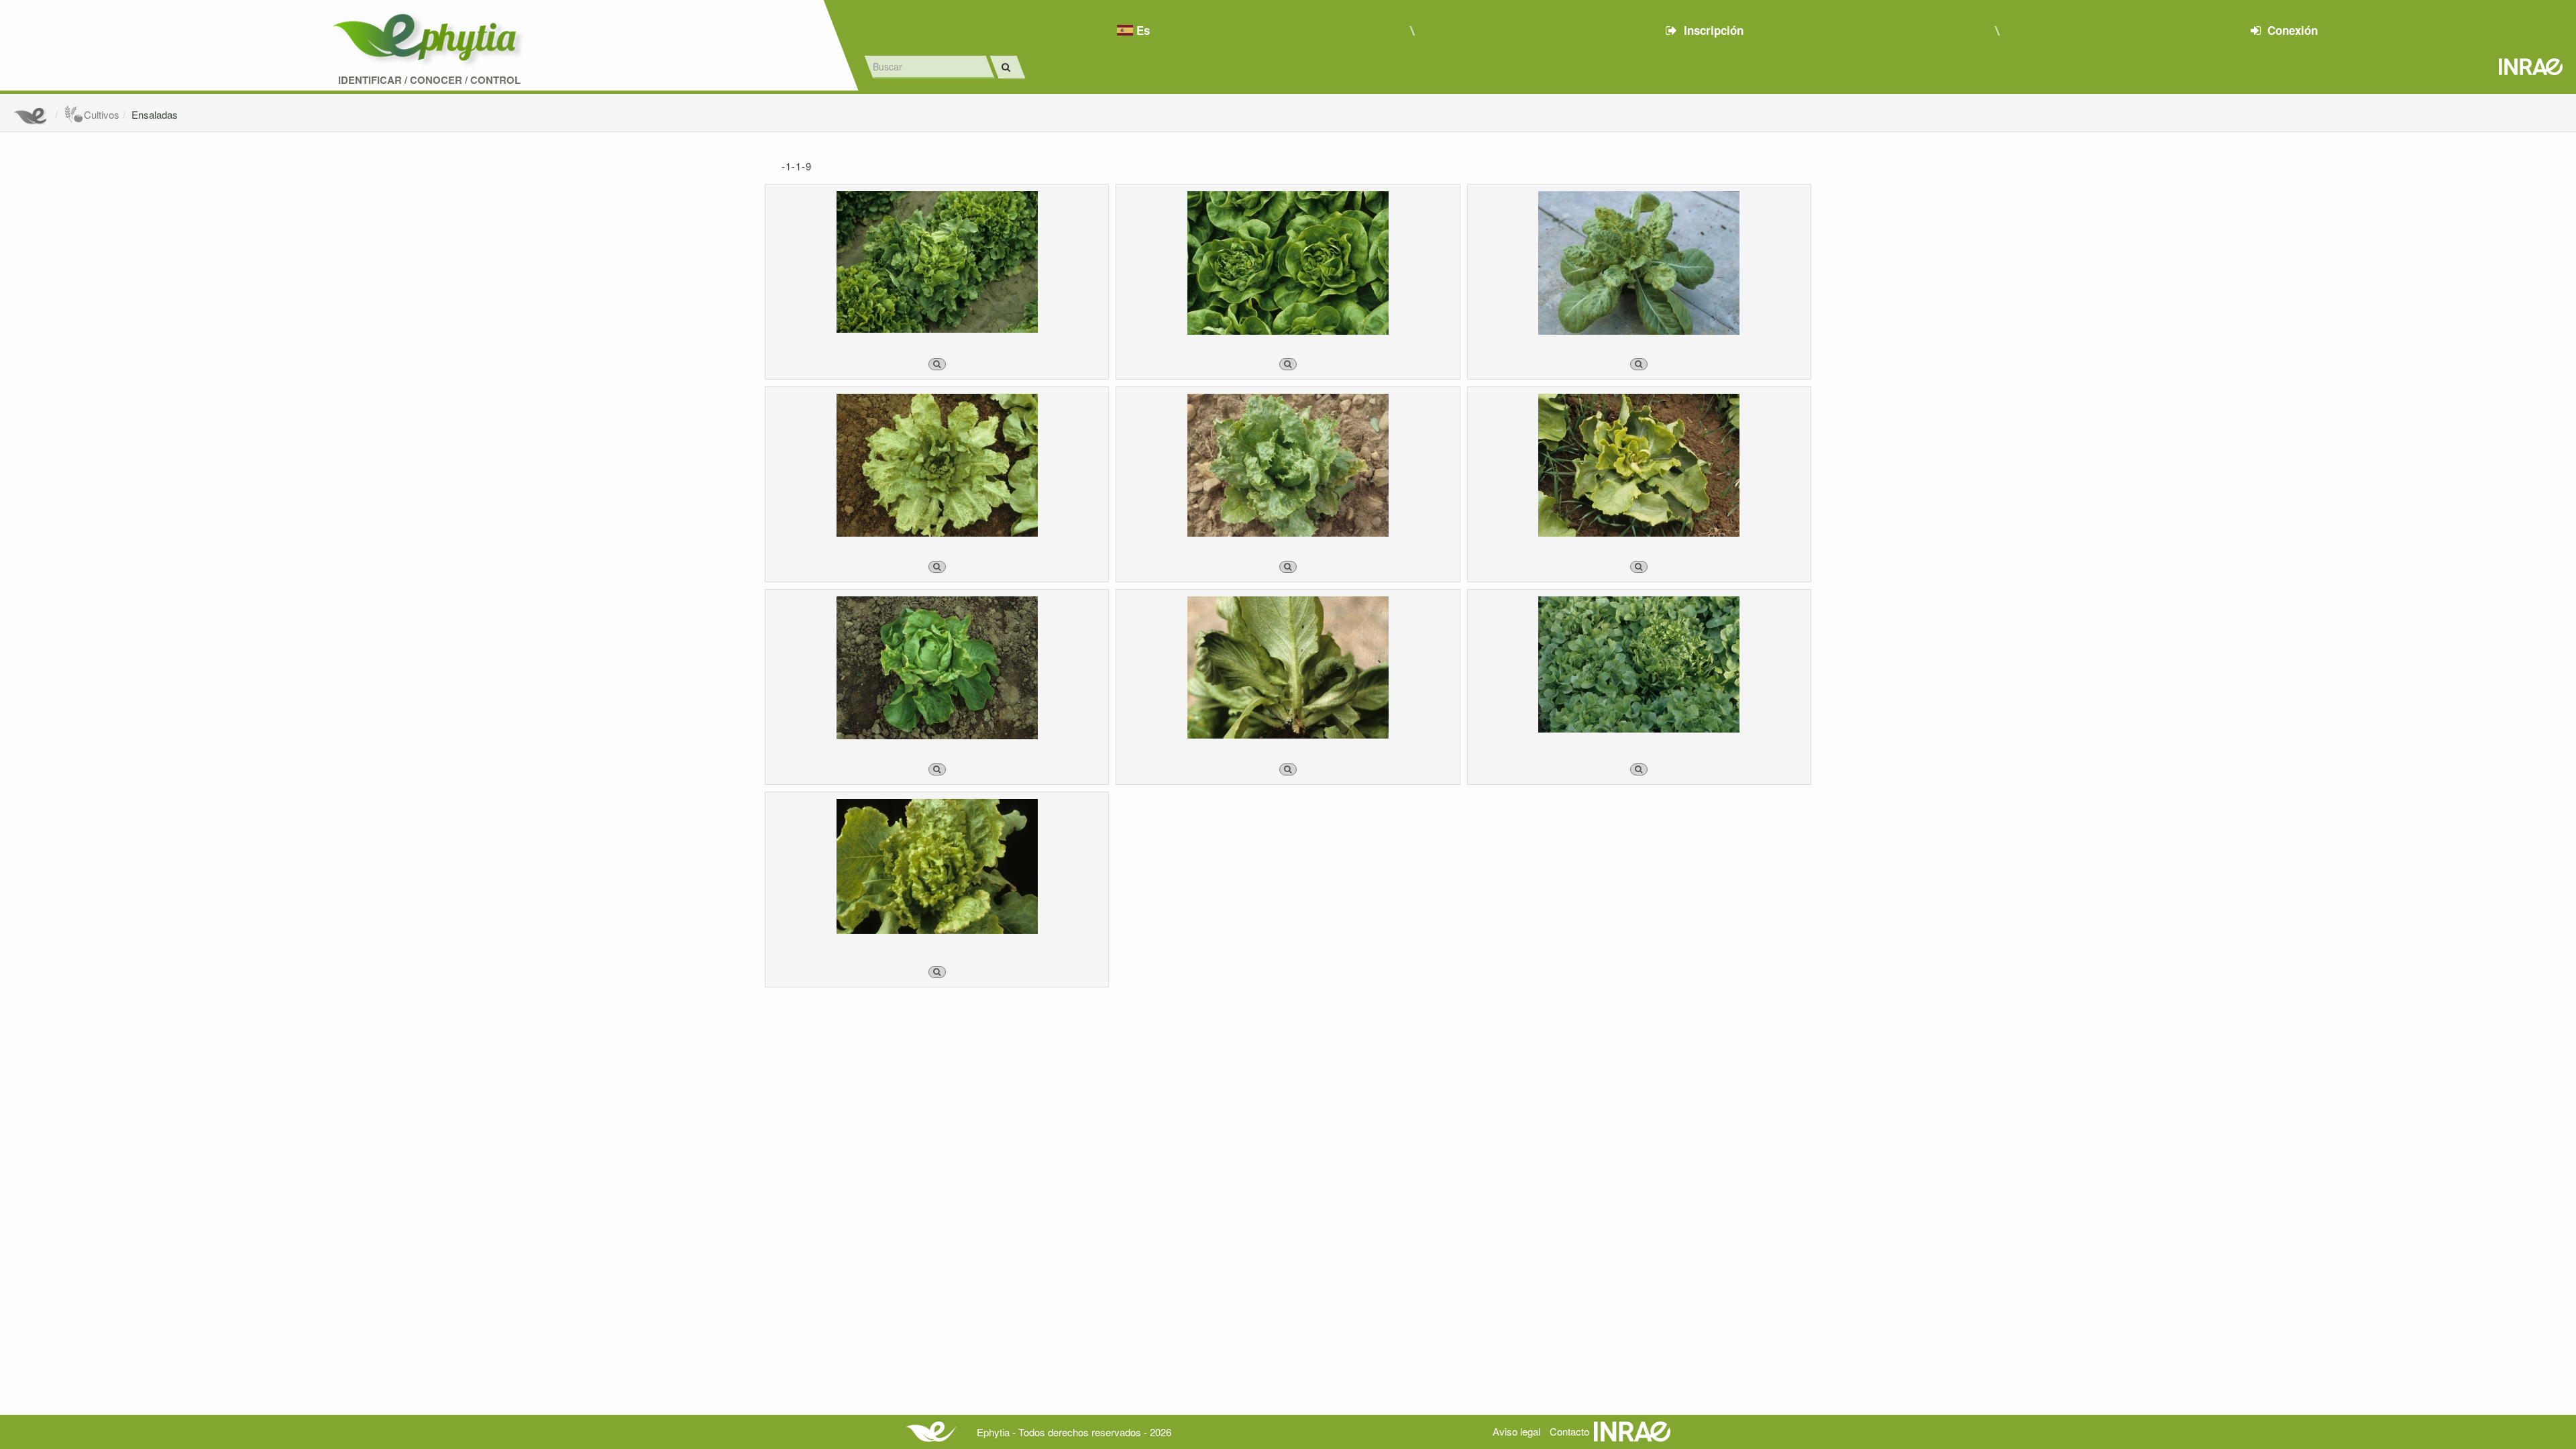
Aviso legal (1516, 1431)
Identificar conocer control (429, 80)
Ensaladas (155, 114)
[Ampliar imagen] (937, 364)
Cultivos (102, 114)
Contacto (1569, 1431)
